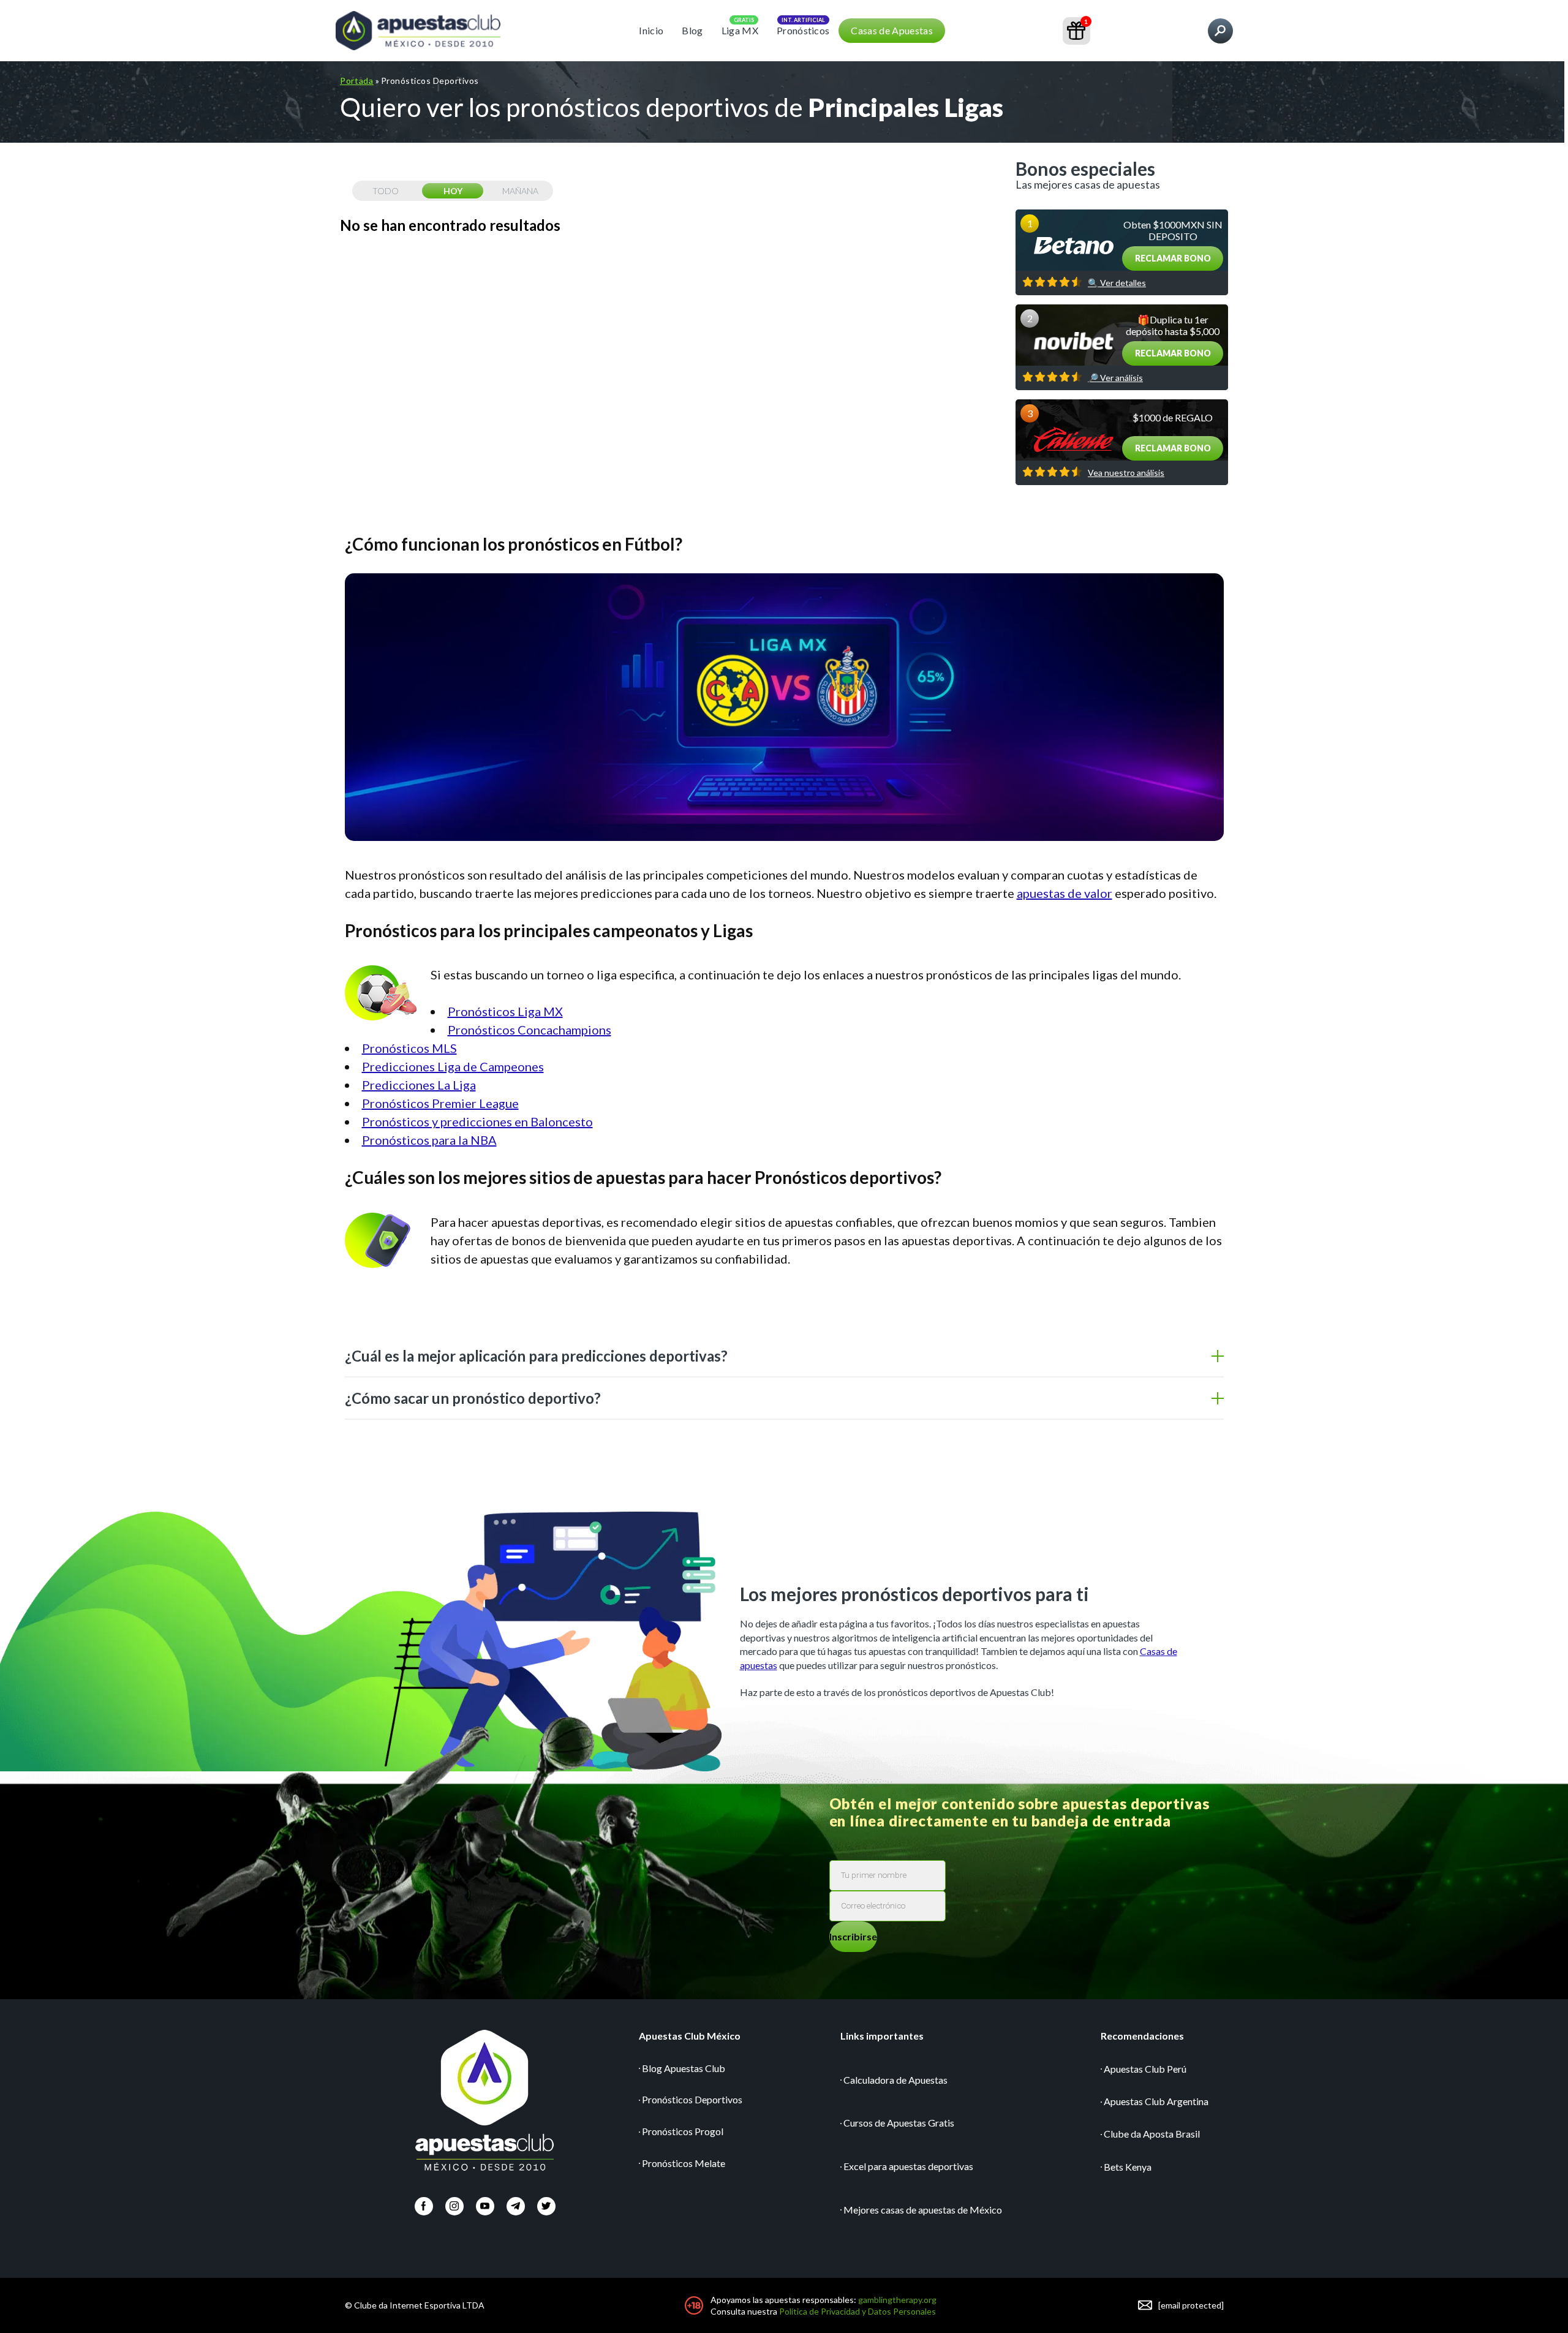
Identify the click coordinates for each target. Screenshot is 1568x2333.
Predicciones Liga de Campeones (453, 1066)
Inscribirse (853, 1936)
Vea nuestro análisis (1126, 473)
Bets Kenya (1128, 2167)
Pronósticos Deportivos (692, 2099)
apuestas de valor (1065, 893)
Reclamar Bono (1173, 258)
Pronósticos (803, 30)
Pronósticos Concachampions (530, 1030)
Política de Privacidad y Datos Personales (858, 2311)
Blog (692, 30)
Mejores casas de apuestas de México (923, 2210)
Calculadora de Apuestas (895, 2080)
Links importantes (882, 2036)
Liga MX (740, 30)
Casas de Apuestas (891, 30)
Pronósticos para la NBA (429, 1140)
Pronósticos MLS (409, 1048)
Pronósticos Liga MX (505, 1011)
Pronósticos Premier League (440, 1103)
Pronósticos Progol (683, 2131)
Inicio (651, 30)
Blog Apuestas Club (684, 2068)
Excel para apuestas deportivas (908, 2166)
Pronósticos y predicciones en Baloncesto (477, 1121)
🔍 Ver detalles (1117, 283)
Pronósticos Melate (684, 2163)
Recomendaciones (1142, 2036)
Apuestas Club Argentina (1156, 2101)
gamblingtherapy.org (897, 2300)
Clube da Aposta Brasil (1152, 2134)
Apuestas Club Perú (1145, 2069)
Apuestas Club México (690, 2036)
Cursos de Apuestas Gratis (899, 2123)
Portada (357, 81)
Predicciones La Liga (419, 1085)
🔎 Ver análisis (1115, 378)
